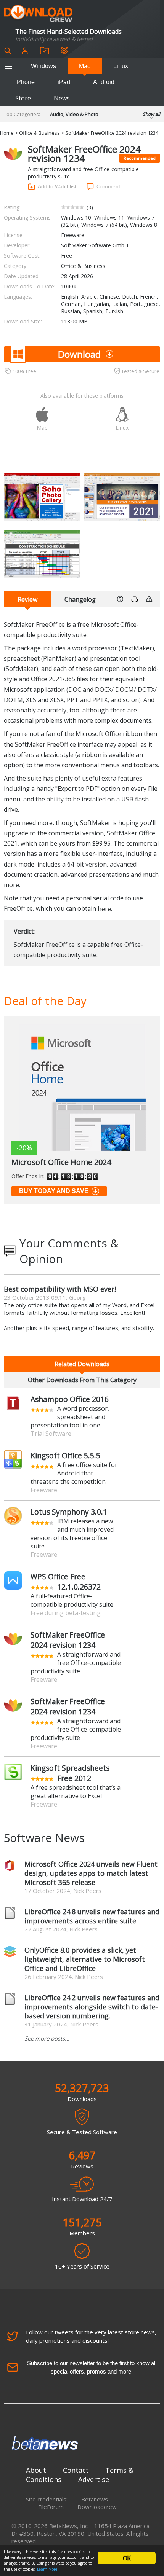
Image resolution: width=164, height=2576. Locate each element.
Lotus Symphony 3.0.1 (69, 1512)
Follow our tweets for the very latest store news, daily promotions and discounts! (91, 2336)
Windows (43, 66)
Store (23, 98)
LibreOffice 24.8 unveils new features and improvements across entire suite (92, 1916)
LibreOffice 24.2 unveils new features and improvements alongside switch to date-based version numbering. (92, 2007)
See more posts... (47, 2038)
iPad (64, 82)
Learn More (47, 2569)
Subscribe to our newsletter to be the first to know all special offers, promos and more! (92, 2367)
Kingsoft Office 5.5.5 (65, 1455)
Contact (76, 2470)
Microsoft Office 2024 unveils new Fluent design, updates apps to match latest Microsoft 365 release (91, 1873)
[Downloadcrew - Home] (38, 14)
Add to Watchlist (57, 186)
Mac (85, 66)
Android (104, 82)
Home (7, 133)
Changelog (80, 599)
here (104, 908)
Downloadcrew (97, 2507)
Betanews (95, 2499)
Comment (108, 186)
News (62, 98)
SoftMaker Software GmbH (95, 245)
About (36, 2470)
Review (27, 599)
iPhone (25, 82)
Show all (151, 114)
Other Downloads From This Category (82, 1380)
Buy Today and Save (54, 1191)
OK (127, 2558)
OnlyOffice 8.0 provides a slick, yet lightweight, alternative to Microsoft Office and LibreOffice (85, 1959)
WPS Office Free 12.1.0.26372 (66, 1582)
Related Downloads (82, 1364)
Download (79, 354)
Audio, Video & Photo (74, 114)
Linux (121, 66)
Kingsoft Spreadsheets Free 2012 (70, 1773)
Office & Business (39, 133)
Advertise (94, 2479)
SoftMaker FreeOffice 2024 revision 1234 (68, 1640)
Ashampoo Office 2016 (70, 1399)
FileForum (51, 2507)
